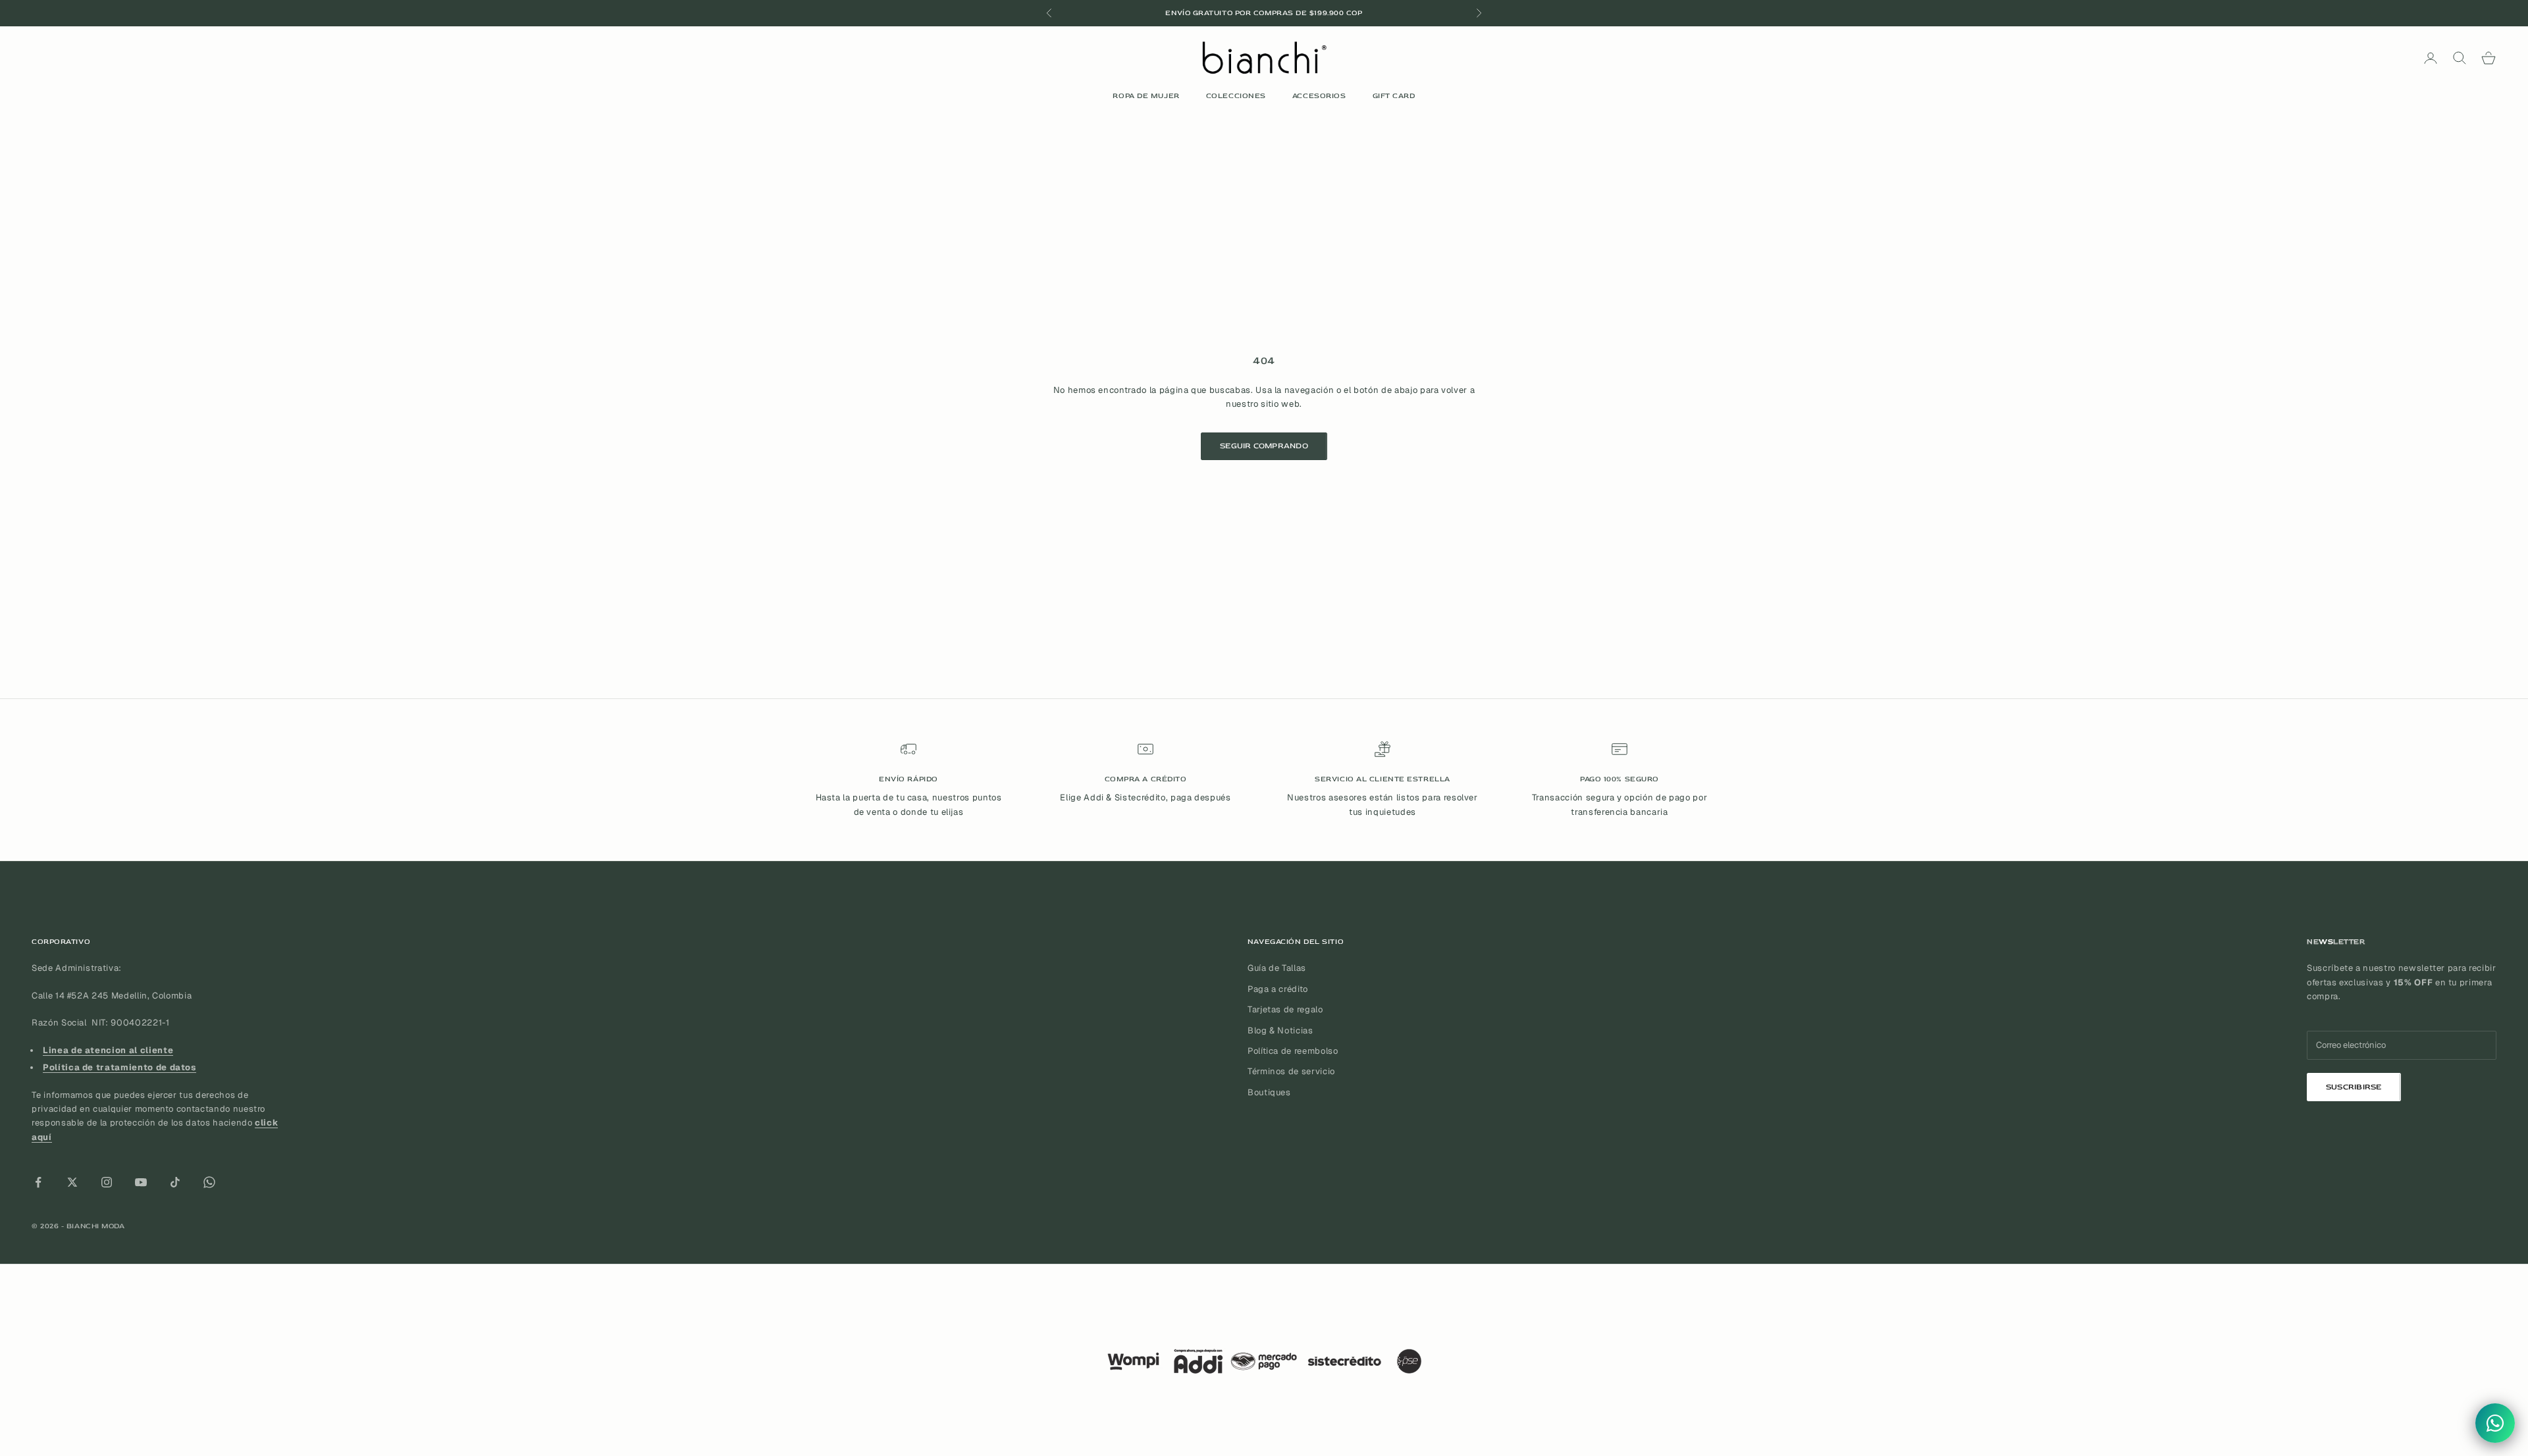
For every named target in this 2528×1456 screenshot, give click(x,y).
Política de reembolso (1293, 1051)
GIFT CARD (1394, 96)
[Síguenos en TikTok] (175, 1182)
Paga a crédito (1278, 989)
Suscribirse (2354, 1087)
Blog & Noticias (1280, 1030)
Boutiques (1269, 1092)
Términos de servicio (1291, 1071)
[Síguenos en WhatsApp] (209, 1182)
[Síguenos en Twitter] (72, 1182)
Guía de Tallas (1277, 968)
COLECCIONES (1236, 96)
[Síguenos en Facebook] (38, 1182)
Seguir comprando (1264, 446)
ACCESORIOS (1319, 96)
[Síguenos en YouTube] (141, 1182)
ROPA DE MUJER (1146, 96)
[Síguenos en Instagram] (107, 1182)
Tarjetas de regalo (1285, 1009)
